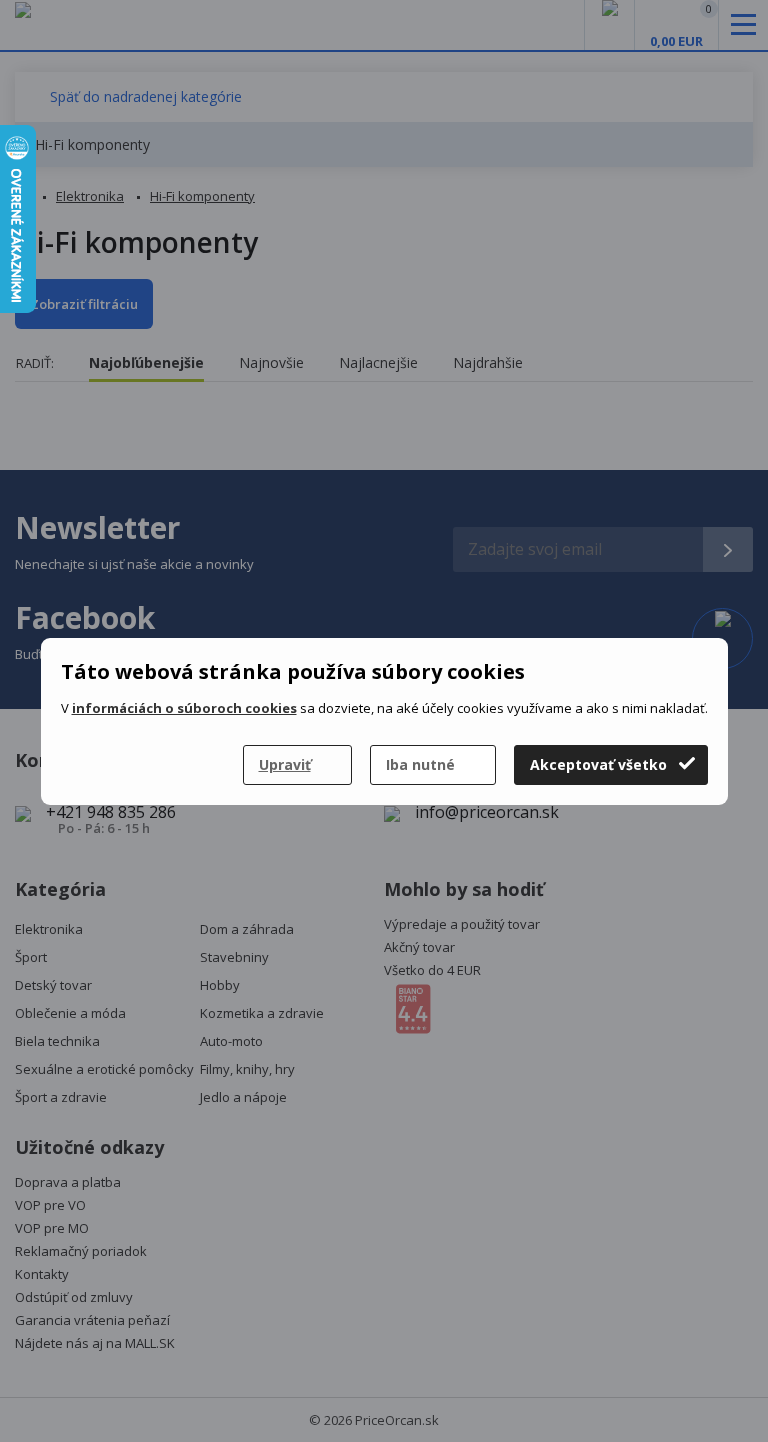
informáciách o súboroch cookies (184, 708)
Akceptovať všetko (598, 764)
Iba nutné (420, 764)
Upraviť (285, 764)
